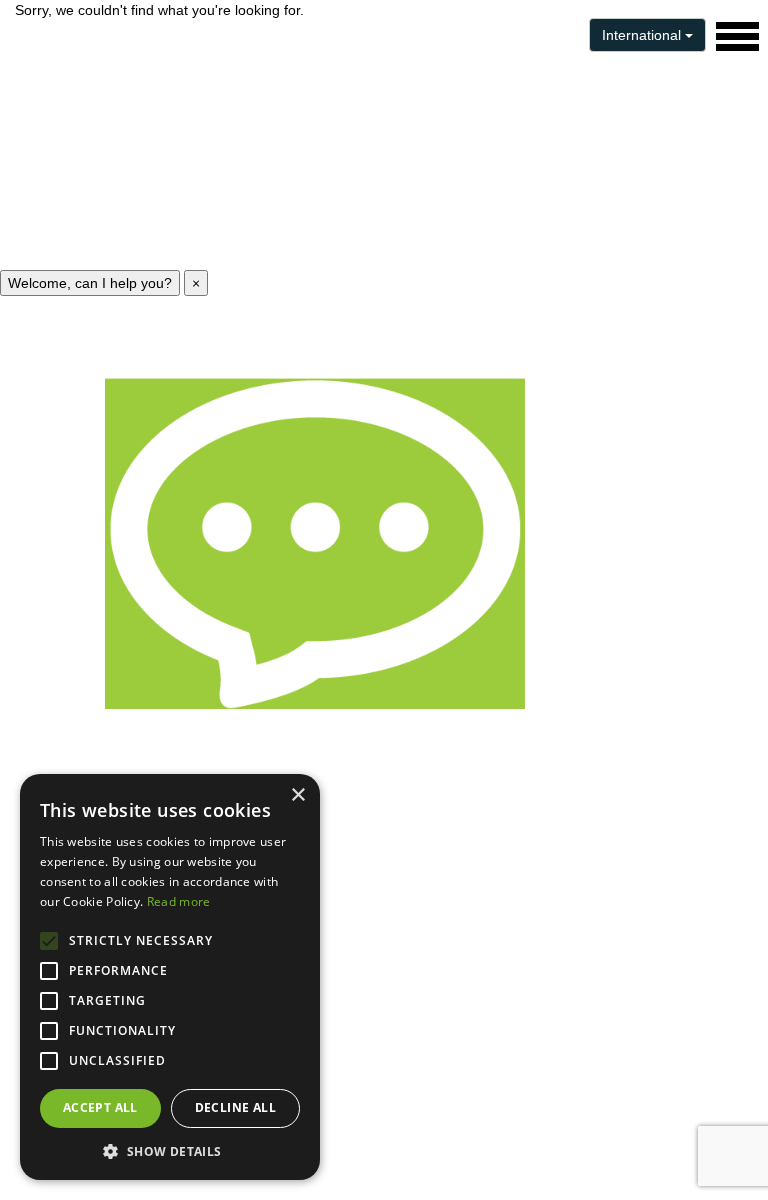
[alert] (170, 977)
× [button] (297, 795)
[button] (170, 1150)
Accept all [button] (100, 1107)
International (643, 35)
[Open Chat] (315, 544)
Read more (179, 901)
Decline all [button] (235, 1107)
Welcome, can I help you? (90, 283)
